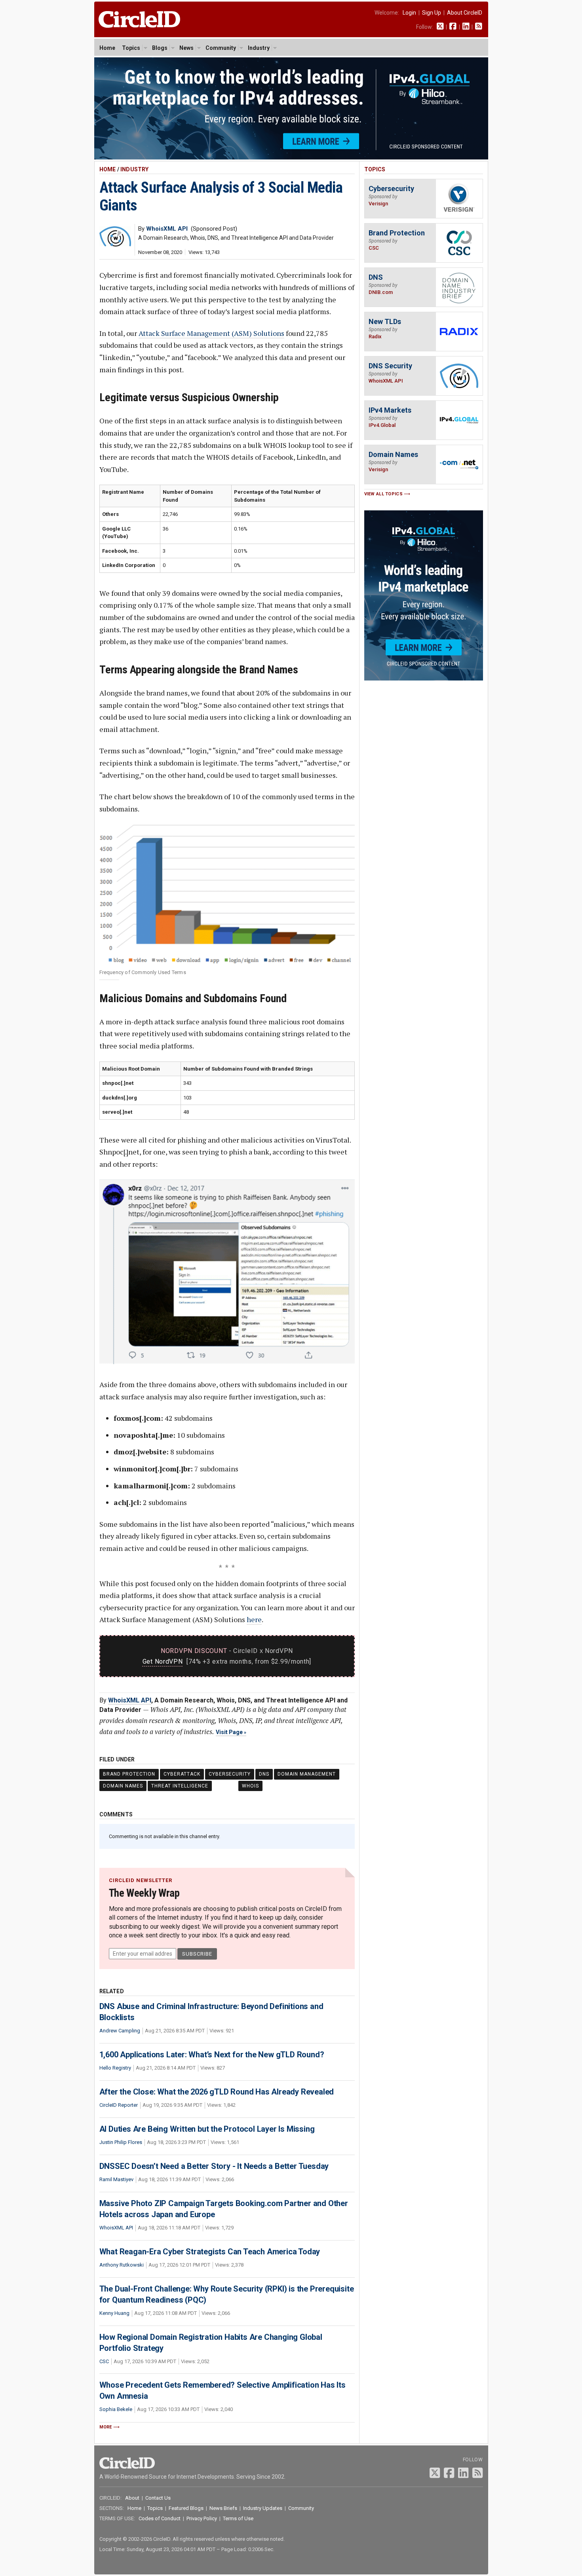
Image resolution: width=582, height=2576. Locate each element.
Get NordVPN (163, 1661)
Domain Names (123, 1786)
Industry (259, 48)
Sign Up (432, 13)
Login (409, 13)
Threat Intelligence (180, 1786)
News (186, 48)
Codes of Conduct (160, 2518)
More (106, 2427)
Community (221, 48)
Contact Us (158, 2498)
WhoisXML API (130, 1700)
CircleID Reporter (119, 2105)
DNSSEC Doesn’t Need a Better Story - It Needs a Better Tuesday (214, 2166)
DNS (264, 1774)
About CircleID (465, 13)
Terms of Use (238, 2518)
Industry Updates (263, 2508)
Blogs (160, 48)
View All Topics (384, 494)
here (254, 1619)
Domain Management (307, 1774)
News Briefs (223, 2508)
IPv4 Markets (390, 410)
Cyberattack (182, 1774)
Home (107, 48)
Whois (250, 1786)
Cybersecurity (230, 1774)
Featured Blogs (186, 2508)
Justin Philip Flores (121, 2142)
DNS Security (390, 366)
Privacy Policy (202, 2518)
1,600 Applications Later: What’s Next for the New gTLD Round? (212, 2055)
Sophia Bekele (116, 2409)
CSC (104, 2361)
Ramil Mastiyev (116, 2179)
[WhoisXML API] (115, 244)
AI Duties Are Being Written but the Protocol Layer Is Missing (207, 2129)
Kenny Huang (114, 2313)
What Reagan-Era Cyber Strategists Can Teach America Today (210, 2252)
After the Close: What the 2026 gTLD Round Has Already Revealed (217, 2092)
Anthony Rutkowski (122, 2265)
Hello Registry (115, 2068)
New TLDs (385, 321)
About (132, 2498)
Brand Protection (129, 1774)
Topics (131, 48)
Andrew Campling (120, 2031)
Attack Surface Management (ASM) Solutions (211, 333)
